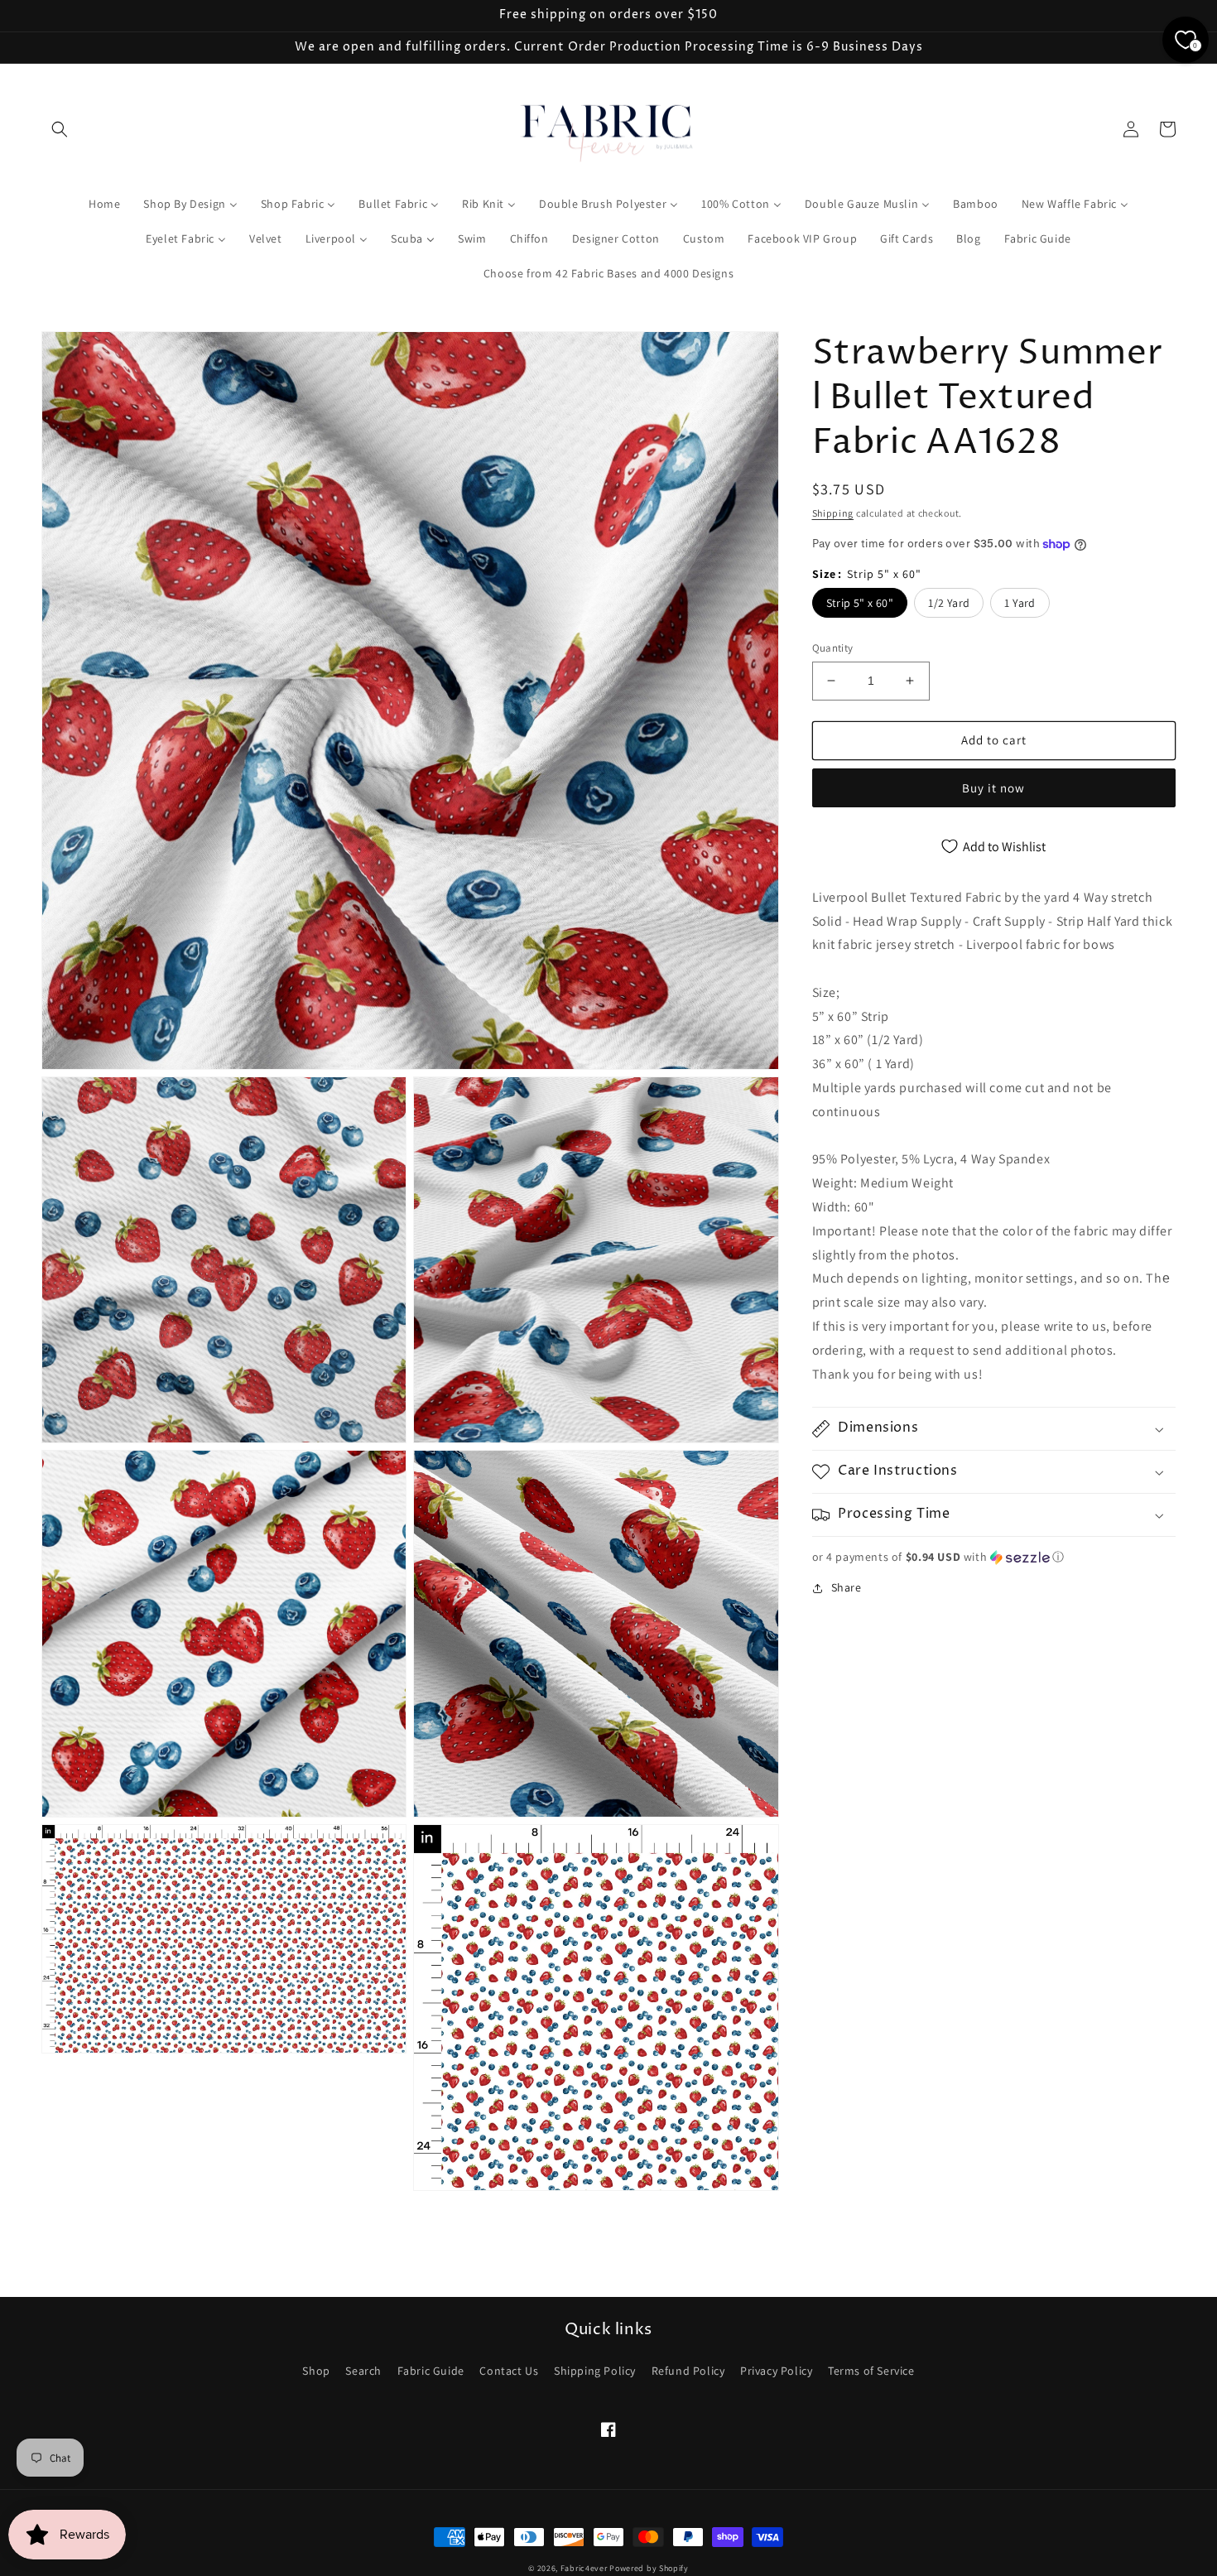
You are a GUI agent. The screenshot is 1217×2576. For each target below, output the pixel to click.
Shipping (833, 513)
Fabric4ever (584, 2568)
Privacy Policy (776, 2371)
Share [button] (847, 1587)
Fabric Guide (431, 2371)
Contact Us (509, 2371)
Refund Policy (688, 2371)
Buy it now (993, 788)
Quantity (833, 648)
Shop (316, 2371)
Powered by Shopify (649, 2568)
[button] (60, 129)
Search (363, 2371)
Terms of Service (871, 2371)
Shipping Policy (595, 2371)
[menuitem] (104, 204)
